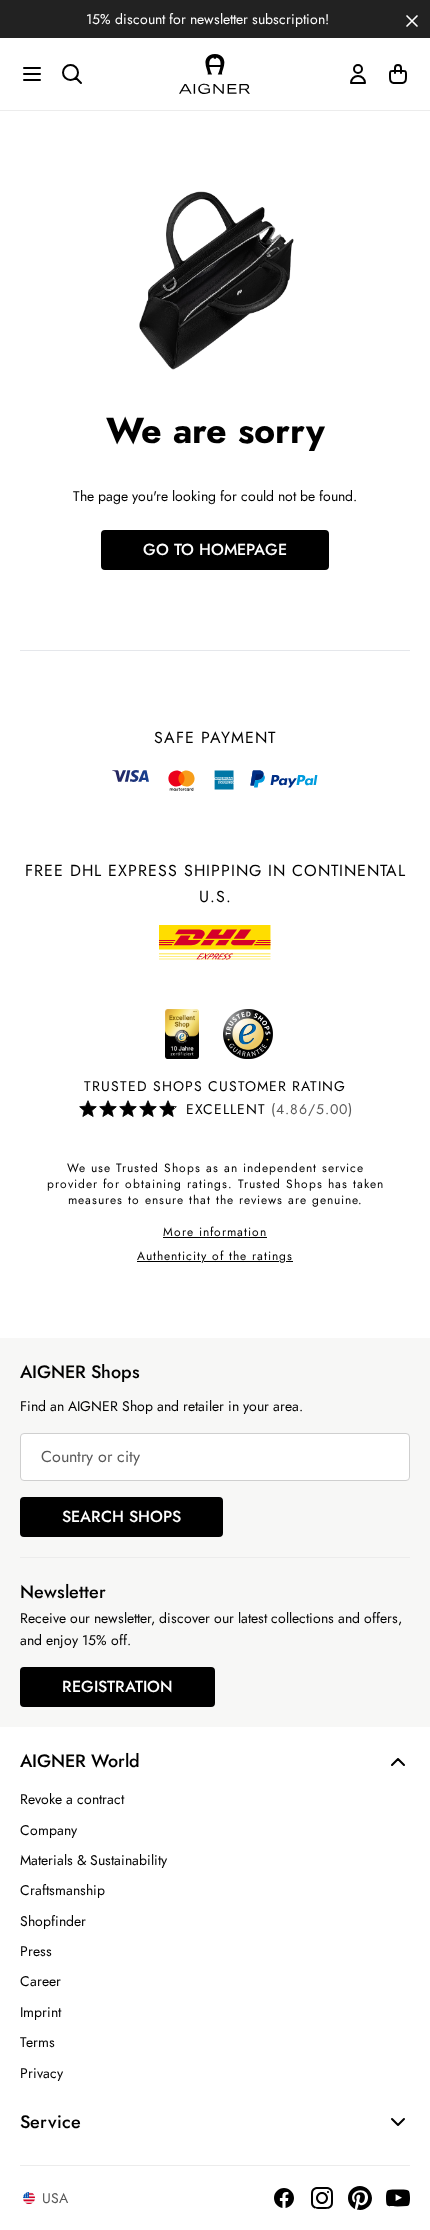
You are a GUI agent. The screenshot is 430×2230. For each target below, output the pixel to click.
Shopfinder (53, 1921)
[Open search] (72, 74)
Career (40, 1981)
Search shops (121, 1516)
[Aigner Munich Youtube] (398, 2198)
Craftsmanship (62, 1890)
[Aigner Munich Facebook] (284, 2198)
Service (50, 2122)
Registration (117, 1686)
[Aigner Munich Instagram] (322, 2198)
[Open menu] (32, 74)
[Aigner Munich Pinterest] (360, 2198)
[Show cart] (398, 74)
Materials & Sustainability (93, 1860)
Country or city (90, 1456)
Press (36, 1951)
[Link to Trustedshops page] (215, 1034)
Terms (37, 2042)
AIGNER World (80, 1761)
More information (215, 1232)
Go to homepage (215, 549)
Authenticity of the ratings (215, 1256)
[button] (412, 19)
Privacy (41, 2073)
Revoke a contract (72, 1799)
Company (48, 1830)
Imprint (40, 2012)
